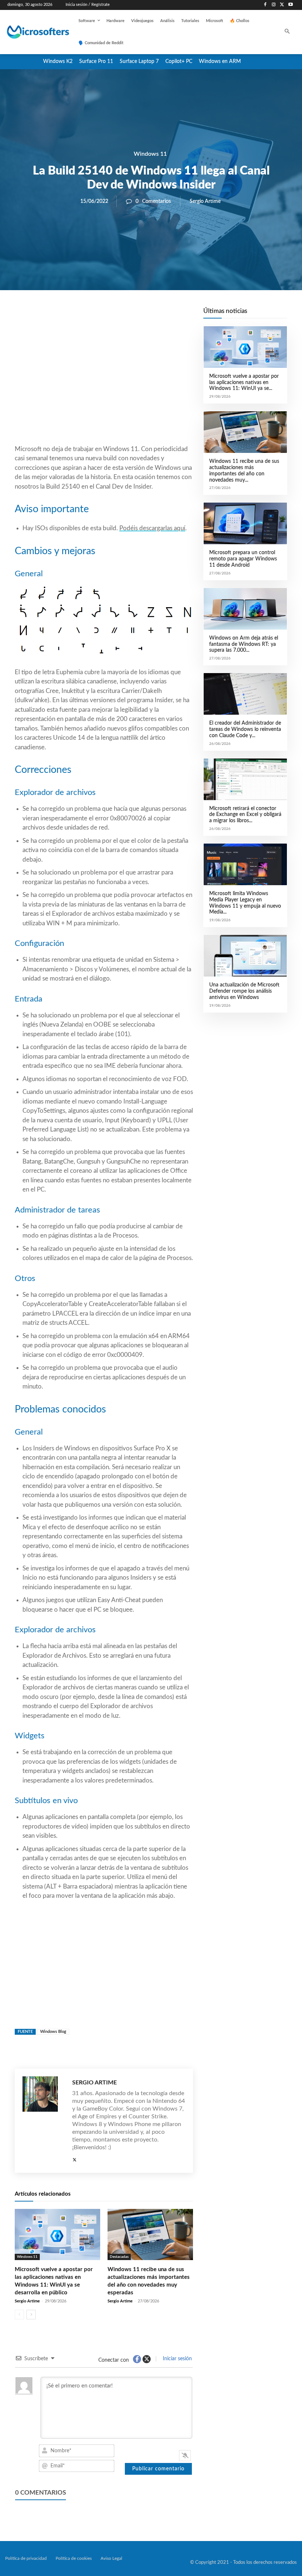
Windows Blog (53, 2032)
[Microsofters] (32, 32)
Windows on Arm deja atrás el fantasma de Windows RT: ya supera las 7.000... (244, 644)
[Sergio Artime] (44, 2121)
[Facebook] (265, 5)
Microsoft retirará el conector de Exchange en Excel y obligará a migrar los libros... (245, 815)
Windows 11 (150, 154)
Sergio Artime (205, 201)
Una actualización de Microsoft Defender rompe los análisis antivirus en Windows (244, 991)
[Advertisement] (104, 385)
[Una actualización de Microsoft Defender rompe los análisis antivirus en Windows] (245, 956)
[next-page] (31, 2315)
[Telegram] (163, 315)
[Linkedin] (146, 315)
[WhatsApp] (129, 315)
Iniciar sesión (177, 2359)
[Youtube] (290, 5)
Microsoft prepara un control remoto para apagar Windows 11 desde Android (243, 559)
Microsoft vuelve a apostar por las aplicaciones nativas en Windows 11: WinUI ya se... (244, 383)
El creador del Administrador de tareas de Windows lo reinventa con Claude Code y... (245, 729)
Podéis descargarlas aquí (152, 528)
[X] (282, 5)
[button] (287, 32)
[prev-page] (19, 2315)
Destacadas (119, 2257)
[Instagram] (274, 5)
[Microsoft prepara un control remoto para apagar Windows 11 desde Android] (245, 523)
